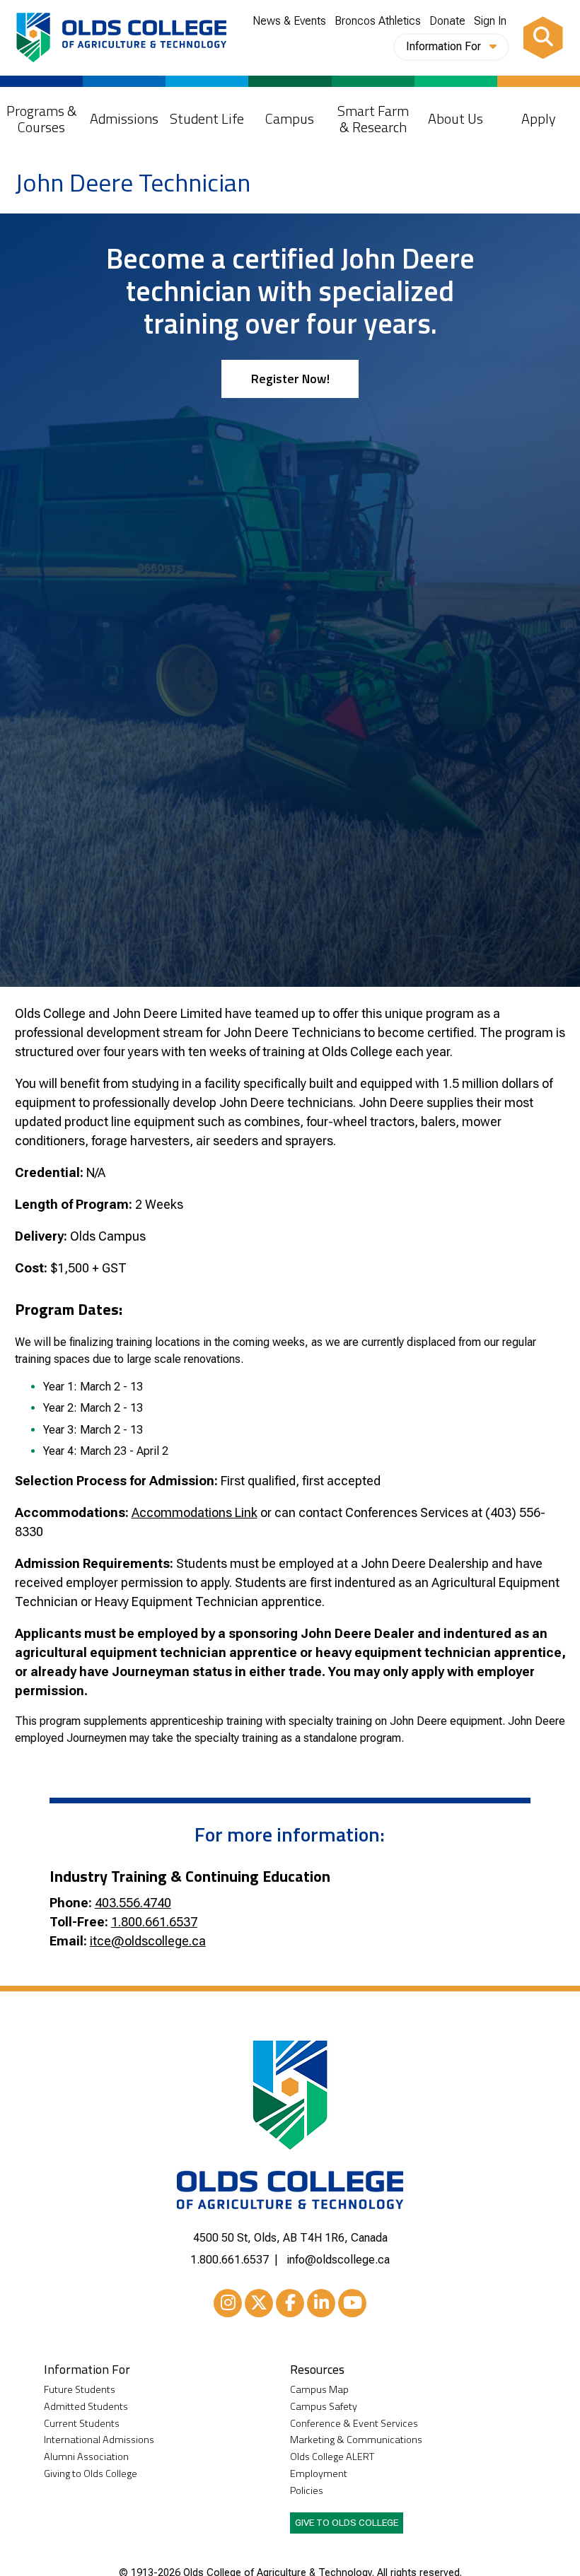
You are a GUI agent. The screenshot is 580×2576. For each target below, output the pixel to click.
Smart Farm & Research (373, 119)
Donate (447, 21)
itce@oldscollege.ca (148, 1941)
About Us (456, 118)
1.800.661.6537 (154, 1922)
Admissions (124, 118)
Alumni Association (86, 2457)
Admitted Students (86, 2407)
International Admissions (99, 2440)
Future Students (80, 2390)
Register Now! (290, 379)
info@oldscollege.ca (338, 2260)
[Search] (543, 37)
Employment (319, 2474)
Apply (539, 118)
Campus (290, 118)
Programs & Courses (42, 119)
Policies (307, 2491)
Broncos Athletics (378, 21)
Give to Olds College (347, 2522)
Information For (445, 46)
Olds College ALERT (332, 2457)
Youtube (352, 2303)
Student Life (207, 118)
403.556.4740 (133, 1903)
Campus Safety (324, 2407)
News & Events (289, 21)
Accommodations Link (195, 1512)
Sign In (490, 21)
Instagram (228, 2303)
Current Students (82, 2424)
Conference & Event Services (354, 2424)
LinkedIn (321, 2303)
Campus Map (319, 2390)
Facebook (290, 2303)
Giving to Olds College (91, 2474)
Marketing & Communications (356, 2440)
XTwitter (259, 2303)
